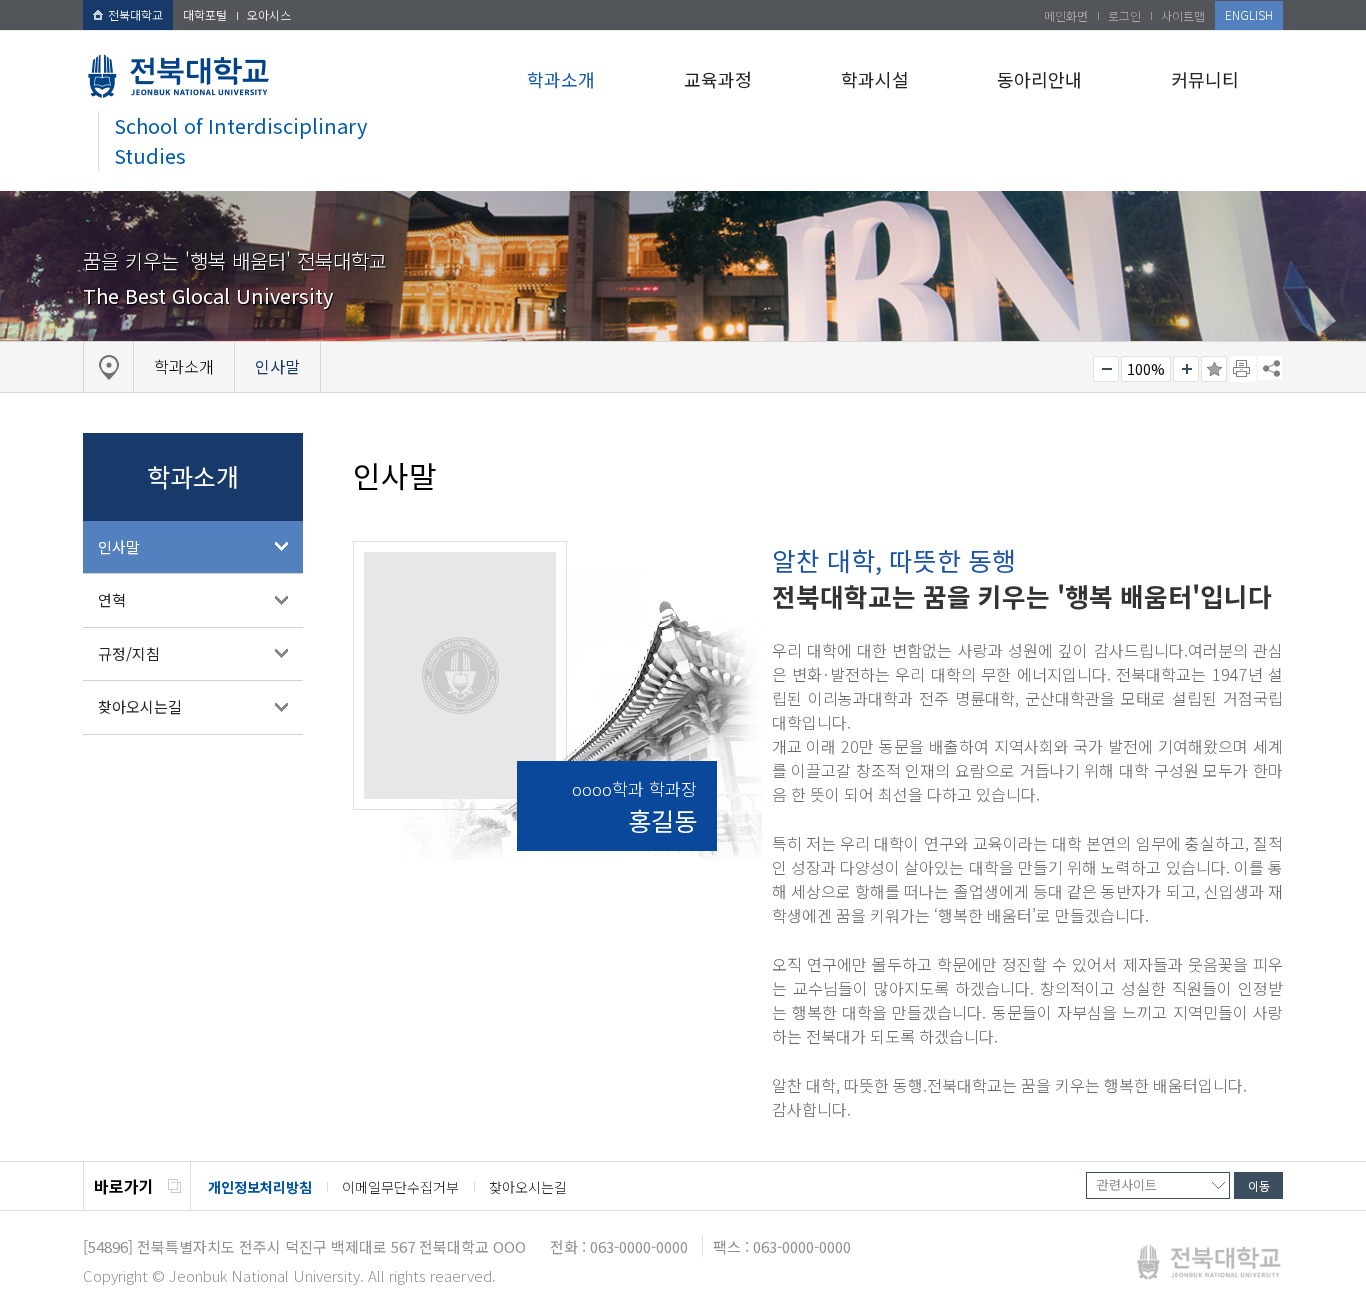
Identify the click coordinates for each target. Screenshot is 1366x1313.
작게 (1106, 369)
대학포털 (205, 14)
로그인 (1124, 15)
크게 (1186, 369)
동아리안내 (1039, 79)
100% (1146, 369)
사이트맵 (1183, 15)
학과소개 (561, 79)
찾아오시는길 (140, 706)
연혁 (112, 599)
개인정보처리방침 (260, 1187)
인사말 (119, 546)
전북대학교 (135, 14)
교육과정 (718, 79)
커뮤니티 (1205, 79)
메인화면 (1066, 15)
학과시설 (875, 79)
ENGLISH (1249, 14)
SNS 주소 (1270, 368)
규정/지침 (129, 653)
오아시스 (269, 14)
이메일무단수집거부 (400, 1187)
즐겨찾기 (1214, 369)
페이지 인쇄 (1243, 369)
